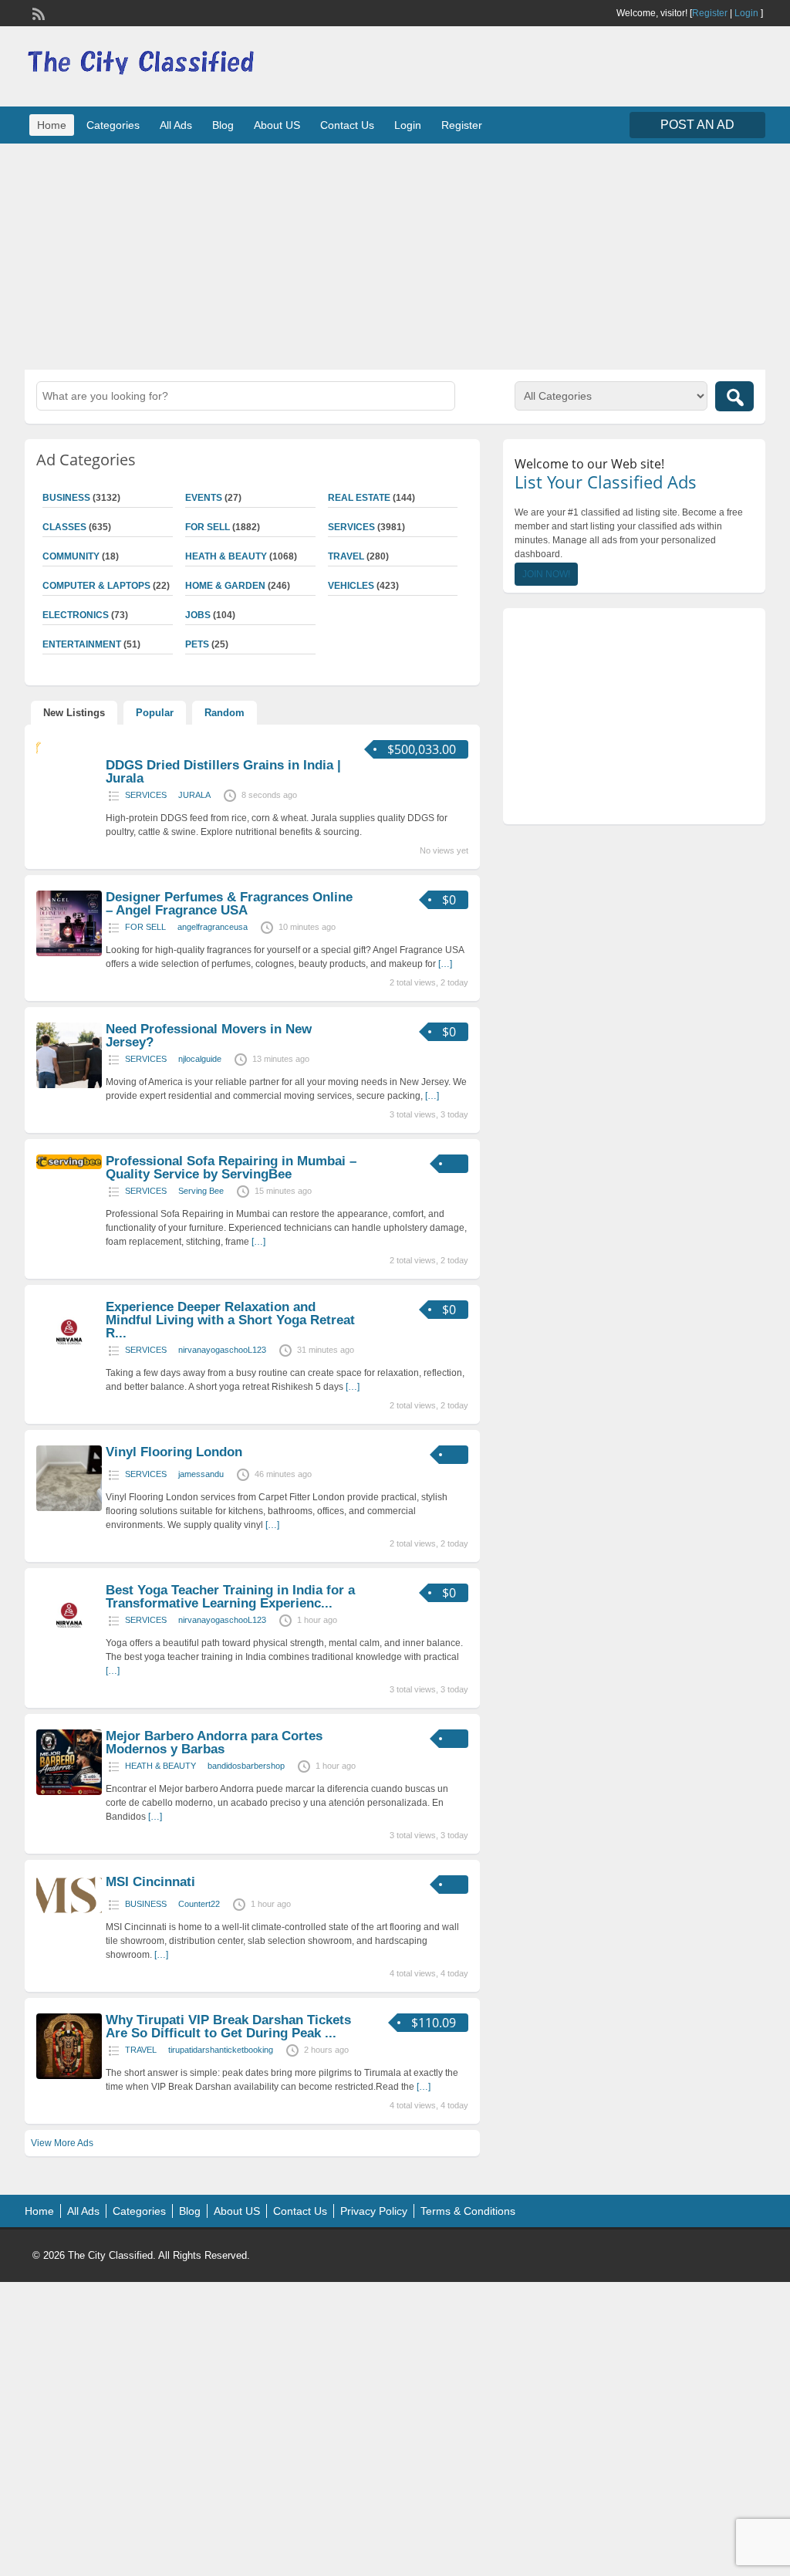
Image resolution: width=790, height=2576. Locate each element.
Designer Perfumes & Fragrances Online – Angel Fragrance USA (229, 904)
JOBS (198, 615)
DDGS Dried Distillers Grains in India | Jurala (223, 772)
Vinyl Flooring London (174, 1452)
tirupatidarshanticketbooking (221, 2050)
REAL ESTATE (359, 498)
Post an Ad (697, 125)
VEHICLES (351, 586)
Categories (113, 125)
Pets (197, 644)
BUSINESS (146, 1904)
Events (204, 498)
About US (277, 125)
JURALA (194, 795)
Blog (223, 125)
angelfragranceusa (213, 927)
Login (746, 13)
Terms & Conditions (468, 2211)
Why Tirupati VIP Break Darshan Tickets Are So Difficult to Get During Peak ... (228, 2027)
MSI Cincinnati (150, 1882)
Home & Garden (225, 586)
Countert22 (199, 1904)
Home (52, 125)
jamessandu (201, 1474)
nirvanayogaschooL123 (222, 1350)
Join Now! (546, 574)
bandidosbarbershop (246, 1766)
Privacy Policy (374, 2211)
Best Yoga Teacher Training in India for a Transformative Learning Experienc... (230, 1597)
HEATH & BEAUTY (226, 556)
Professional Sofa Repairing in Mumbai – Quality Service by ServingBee (231, 1168)
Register (710, 13)
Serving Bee (201, 1191)
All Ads (176, 125)
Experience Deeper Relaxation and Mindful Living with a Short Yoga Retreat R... (230, 1320)
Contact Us (347, 125)
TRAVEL (346, 556)
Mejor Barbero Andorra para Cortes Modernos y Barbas (214, 1743)
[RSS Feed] (37, 12)
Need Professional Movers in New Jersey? (209, 1036)
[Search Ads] (734, 396)
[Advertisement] (395, 255)
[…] (445, 964)
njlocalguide (200, 1059)
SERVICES (351, 527)
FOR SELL (208, 527)
